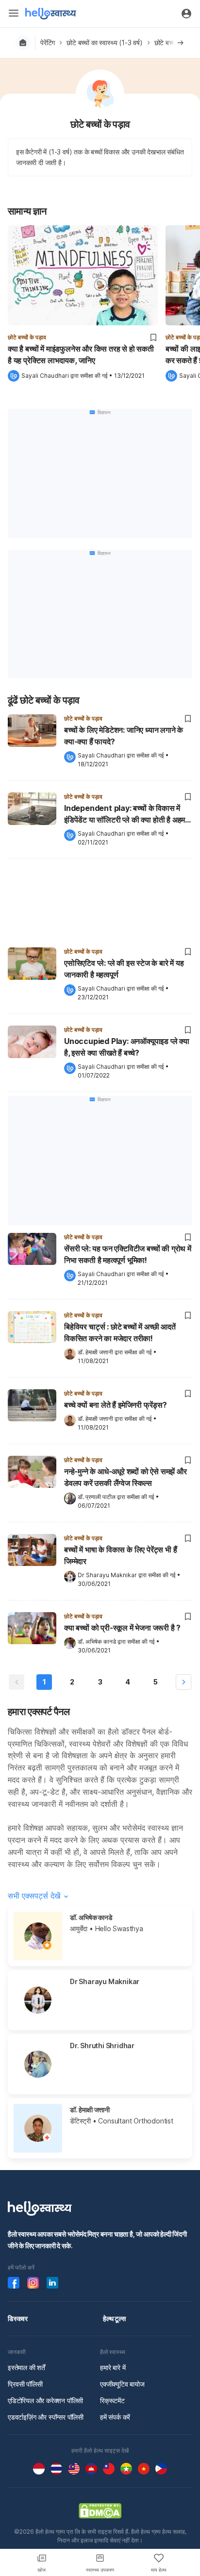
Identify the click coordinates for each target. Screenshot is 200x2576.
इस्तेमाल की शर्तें (26, 2367)
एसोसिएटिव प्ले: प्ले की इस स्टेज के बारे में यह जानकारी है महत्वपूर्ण (124, 969)
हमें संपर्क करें (115, 2417)
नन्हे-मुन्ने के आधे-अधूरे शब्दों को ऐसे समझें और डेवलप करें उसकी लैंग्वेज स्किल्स (125, 1477)
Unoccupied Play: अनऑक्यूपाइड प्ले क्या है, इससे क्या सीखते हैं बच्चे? (127, 1047)
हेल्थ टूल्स (114, 2318)
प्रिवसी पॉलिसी (25, 2384)
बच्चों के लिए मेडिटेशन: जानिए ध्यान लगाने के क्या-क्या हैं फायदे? (124, 736)
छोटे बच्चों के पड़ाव (27, 337)
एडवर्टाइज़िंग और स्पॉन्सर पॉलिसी (46, 2417)
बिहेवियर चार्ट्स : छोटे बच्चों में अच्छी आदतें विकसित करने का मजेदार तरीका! (120, 1332)
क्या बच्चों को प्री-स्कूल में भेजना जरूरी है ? (122, 1628)
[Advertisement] (100, 901)
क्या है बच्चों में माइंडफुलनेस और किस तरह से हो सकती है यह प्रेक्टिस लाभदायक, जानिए (81, 354)
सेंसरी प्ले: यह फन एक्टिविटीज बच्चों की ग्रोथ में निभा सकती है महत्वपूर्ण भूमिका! (128, 1254)
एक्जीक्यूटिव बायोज (122, 2384)
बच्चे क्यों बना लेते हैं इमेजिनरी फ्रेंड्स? (116, 1405)
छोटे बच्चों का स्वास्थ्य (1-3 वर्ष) (104, 42)
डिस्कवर (18, 2318)
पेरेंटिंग (48, 42)
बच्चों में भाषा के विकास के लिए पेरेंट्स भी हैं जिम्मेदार (120, 1555)
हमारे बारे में (113, 2367)
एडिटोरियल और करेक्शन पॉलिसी (45, 2400)
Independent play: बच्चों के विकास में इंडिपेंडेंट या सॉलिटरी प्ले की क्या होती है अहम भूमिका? (125, 815)
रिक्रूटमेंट (112, 2400)
